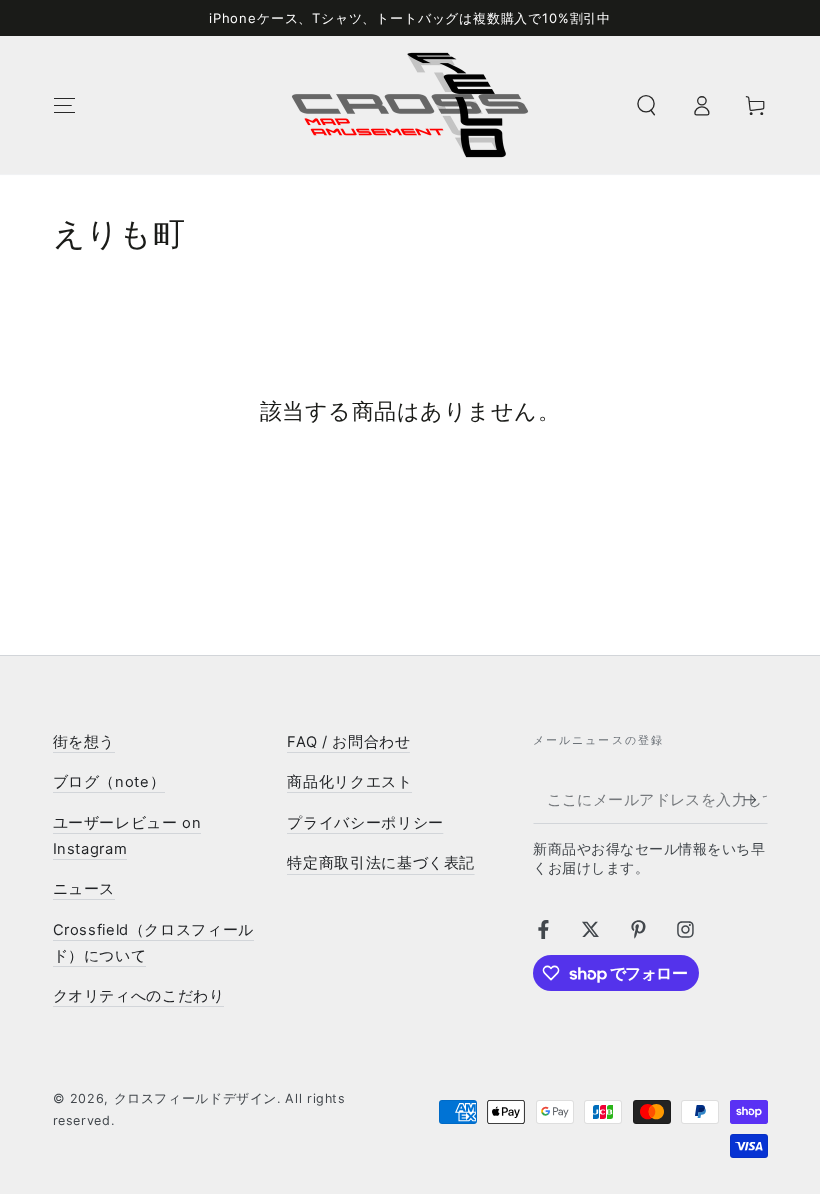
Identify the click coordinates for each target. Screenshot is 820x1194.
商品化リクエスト (349, 782)
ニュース (84, 889)
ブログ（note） (109, 782)
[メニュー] (64, 105)
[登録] (755, 800)
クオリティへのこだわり (139, 996)
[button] (646, 105)
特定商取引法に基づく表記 (381, 863)
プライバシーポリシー (365, 823)
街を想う (84, 742)
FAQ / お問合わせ (348, 742)
